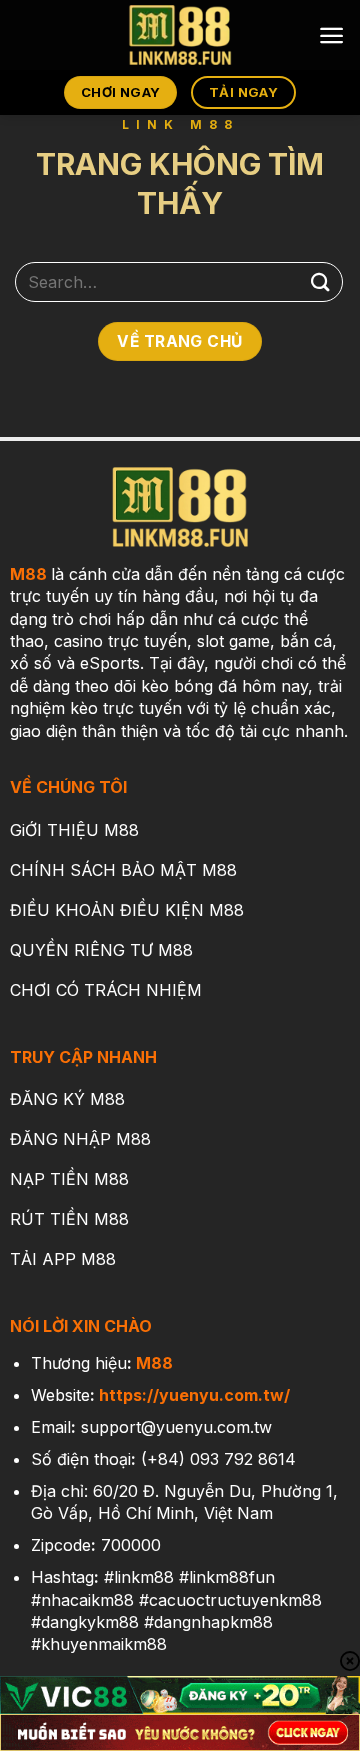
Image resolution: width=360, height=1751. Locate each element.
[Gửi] (321, 281)
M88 (28, 574)
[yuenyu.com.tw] (180, 35)
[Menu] (331, 35)
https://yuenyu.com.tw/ (194, 1395)
